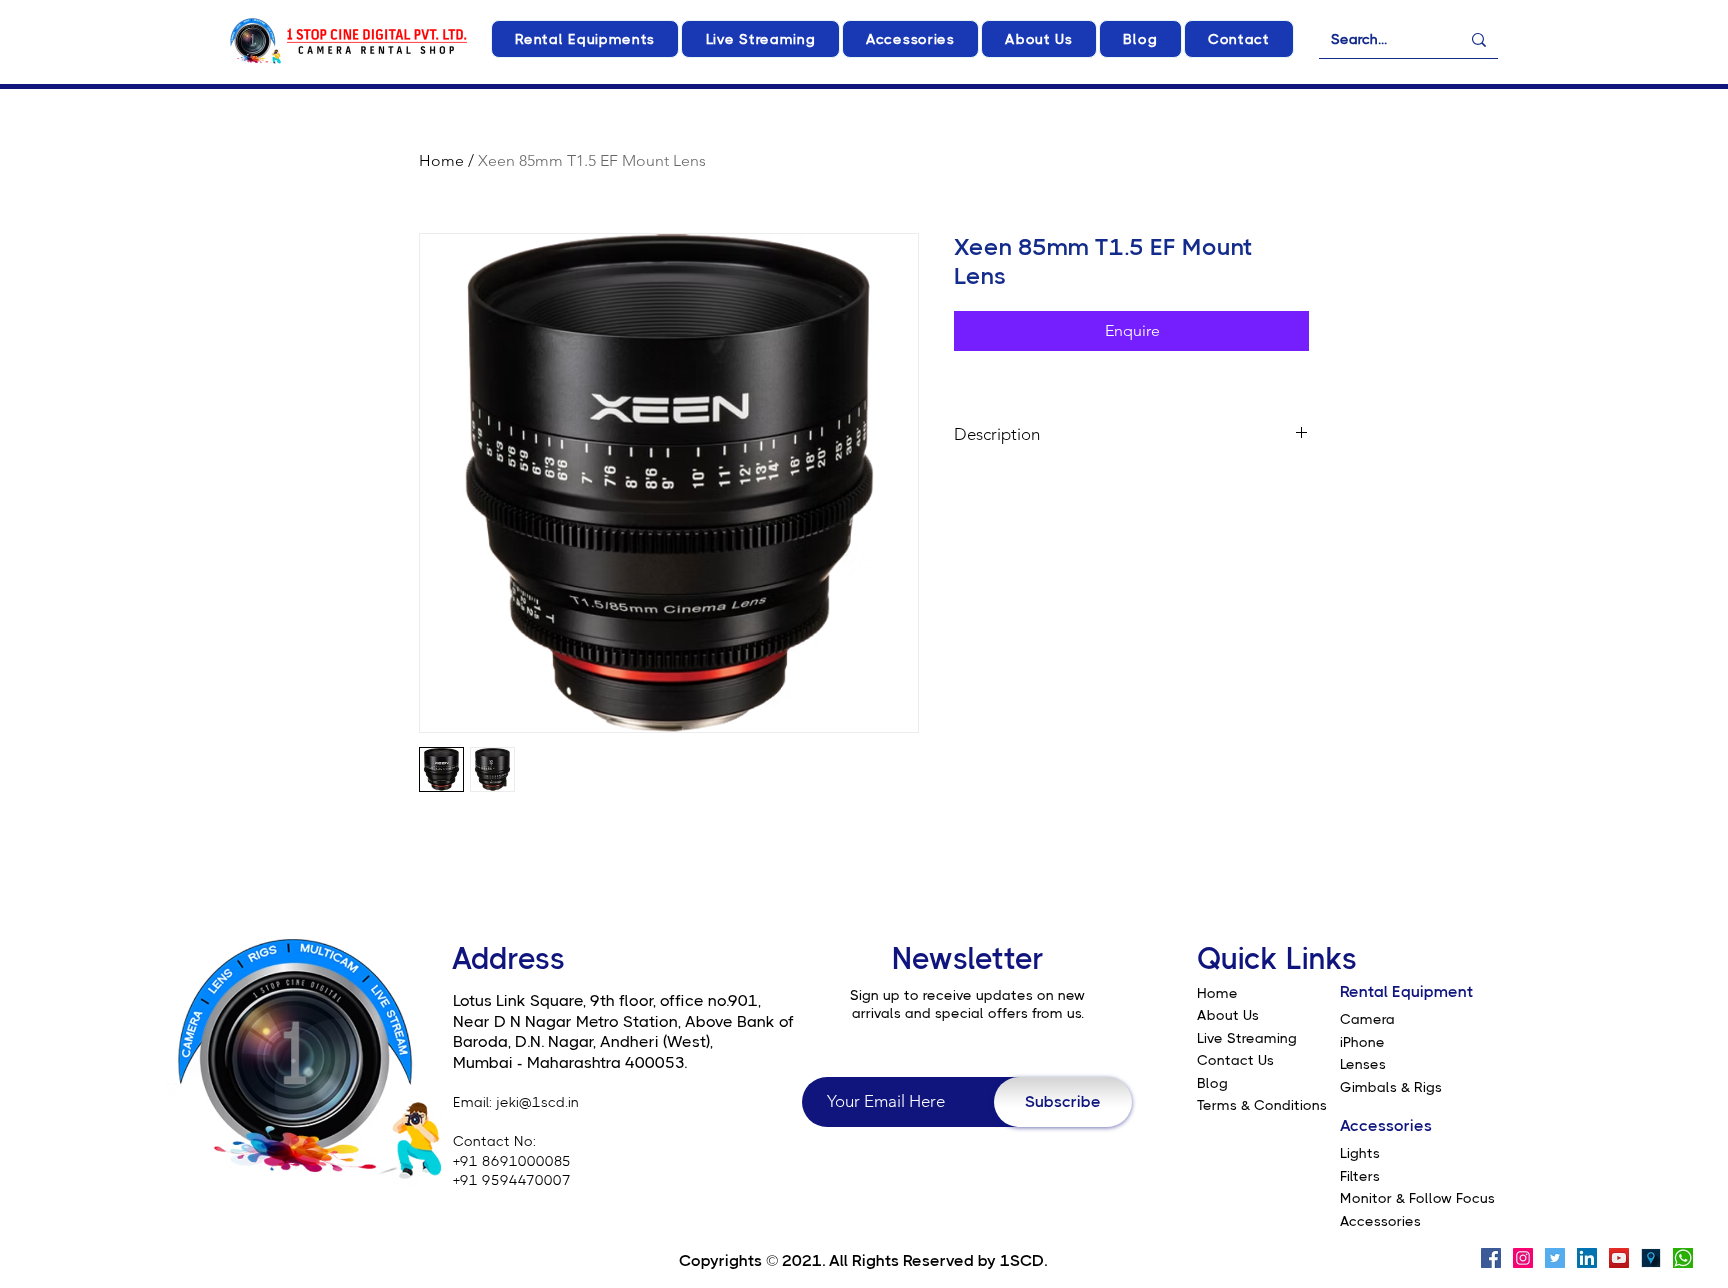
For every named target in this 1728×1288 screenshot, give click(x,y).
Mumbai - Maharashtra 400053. (570, 1062)
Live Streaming (1247, 1038)
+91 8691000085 (512, 1161)
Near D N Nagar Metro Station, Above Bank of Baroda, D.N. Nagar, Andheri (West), (623, 1032)
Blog (1212, 1083)
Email (471, 1102)
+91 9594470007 (512, 1180)
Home (441, 160)
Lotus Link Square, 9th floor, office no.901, (607, 1000)
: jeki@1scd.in (534, 1102)
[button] (585, 39)
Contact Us (1235, 1060)
